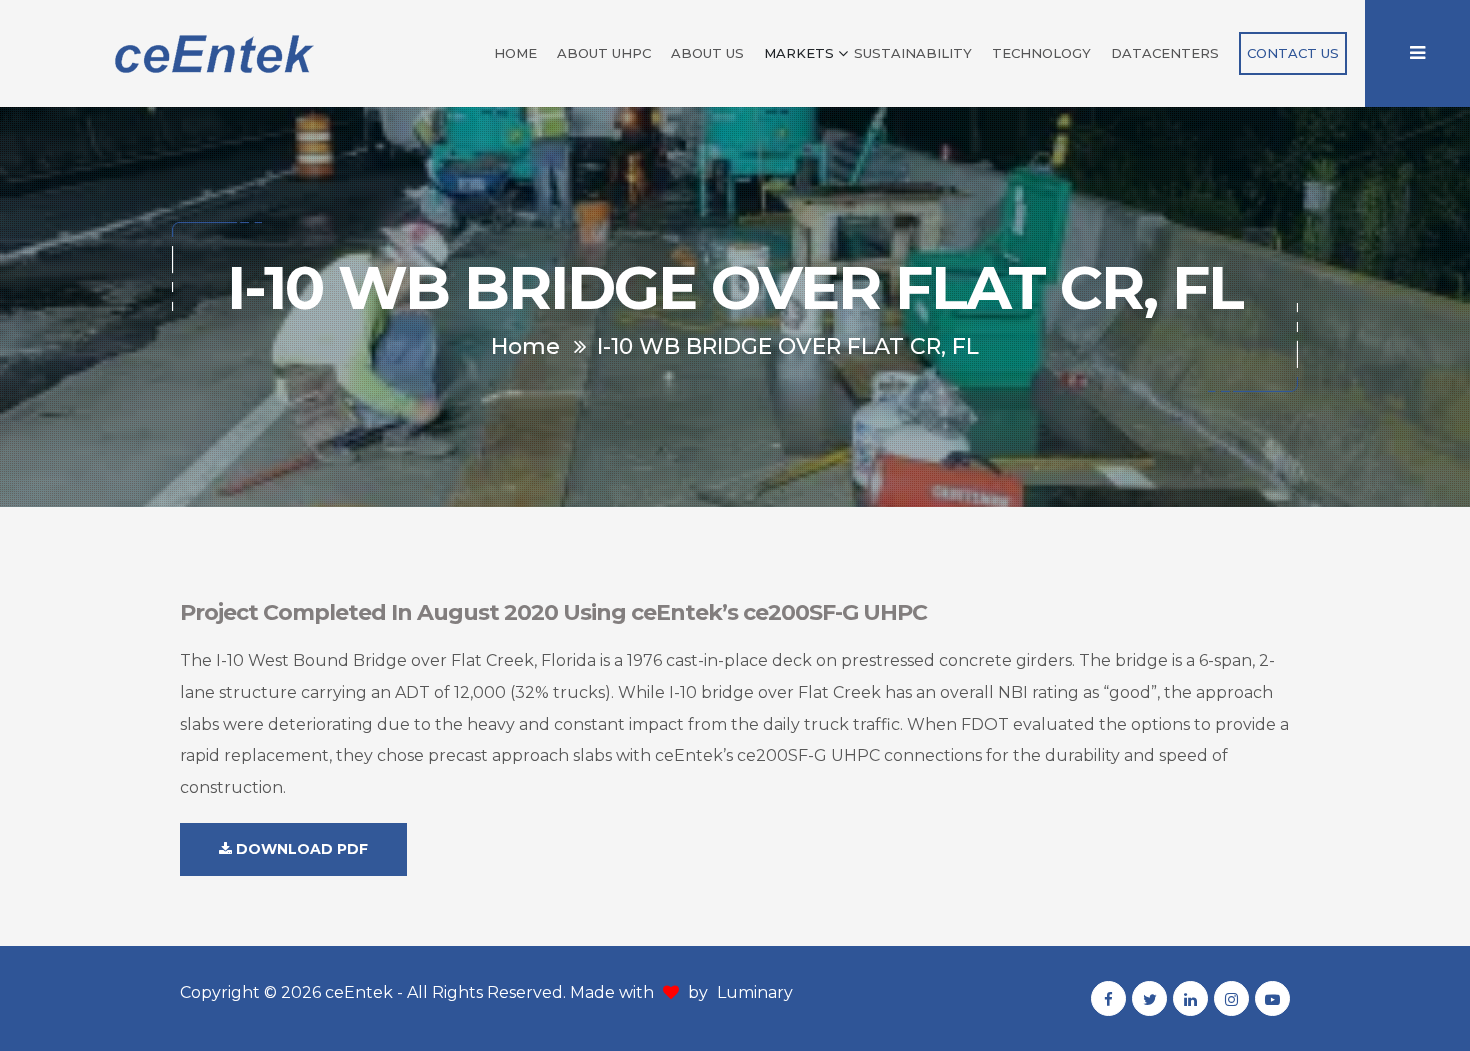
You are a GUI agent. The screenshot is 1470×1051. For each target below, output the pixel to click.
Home (515, 53)
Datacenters (1165, 53)
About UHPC (604, 53)
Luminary (755, 992)
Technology (1041, 53)
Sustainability (913, 53)
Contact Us (1293, 53)
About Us (707, 53)
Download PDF (300, 849)
